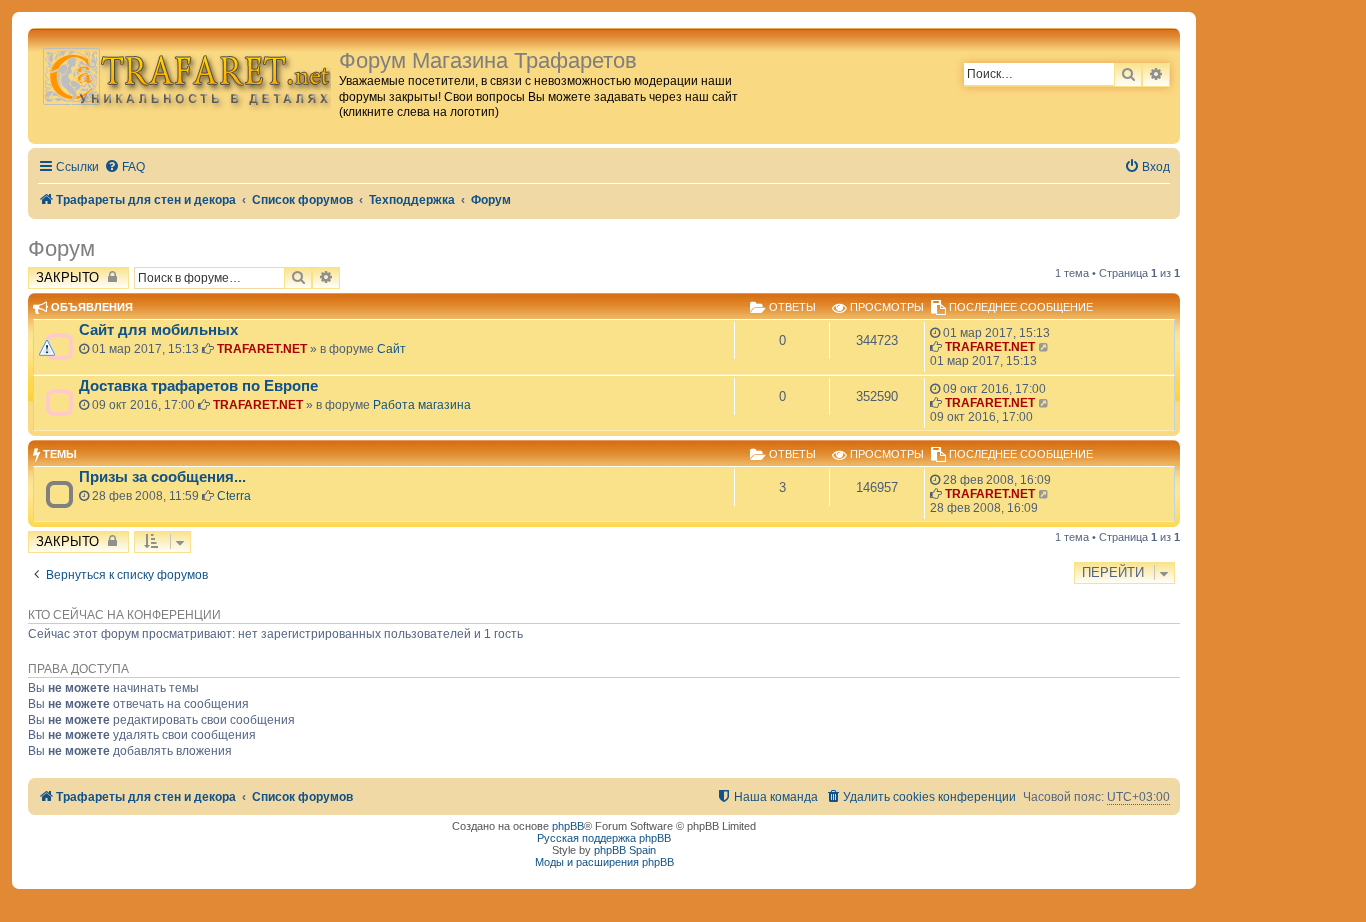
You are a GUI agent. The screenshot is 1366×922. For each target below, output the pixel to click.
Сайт (391, 349)
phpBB (568, 826)
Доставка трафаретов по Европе (198, 386)
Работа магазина (422, 405)
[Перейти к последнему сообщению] (1044, 347)
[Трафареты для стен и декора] (186, 75)
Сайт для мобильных (158, 330)
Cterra (234, 496)
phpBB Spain (625, 850)
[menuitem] (124, 167)
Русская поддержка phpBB (604, 838)
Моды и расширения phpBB (604, 862)
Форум (61, 248)
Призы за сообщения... (162, 477)
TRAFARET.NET (262, 349)
